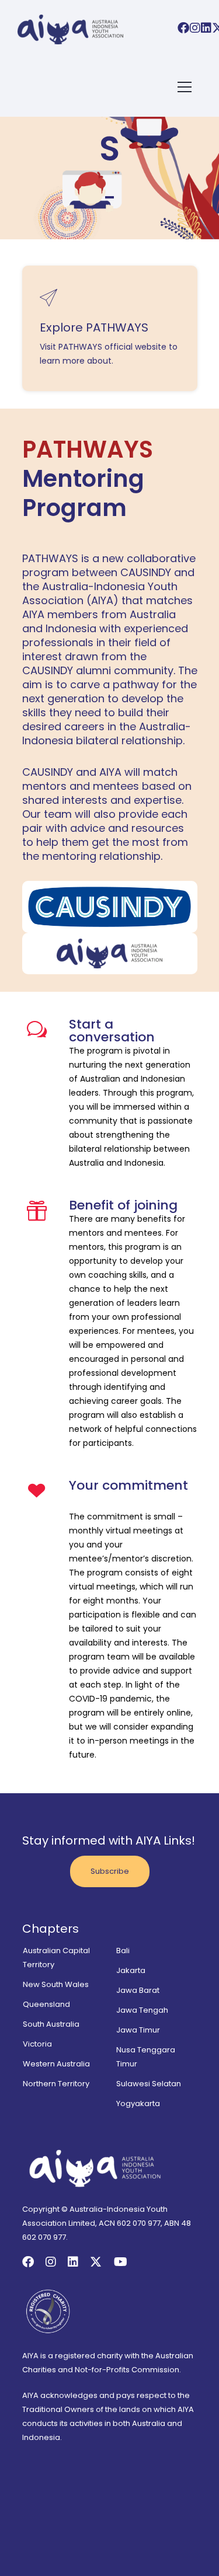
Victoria (37, 2044)
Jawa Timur (138, 2030)
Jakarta (131, 1970)
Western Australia (56, 2064)
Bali (123, 1951)
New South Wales (56, 1984)
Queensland (46, 2004)
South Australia (51, 2024)
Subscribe (110, 1871)
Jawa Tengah (142, 2010)
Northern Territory (56, 2084)
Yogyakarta (138, 2103)
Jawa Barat (138, 1990)
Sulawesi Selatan (149, 2084)
